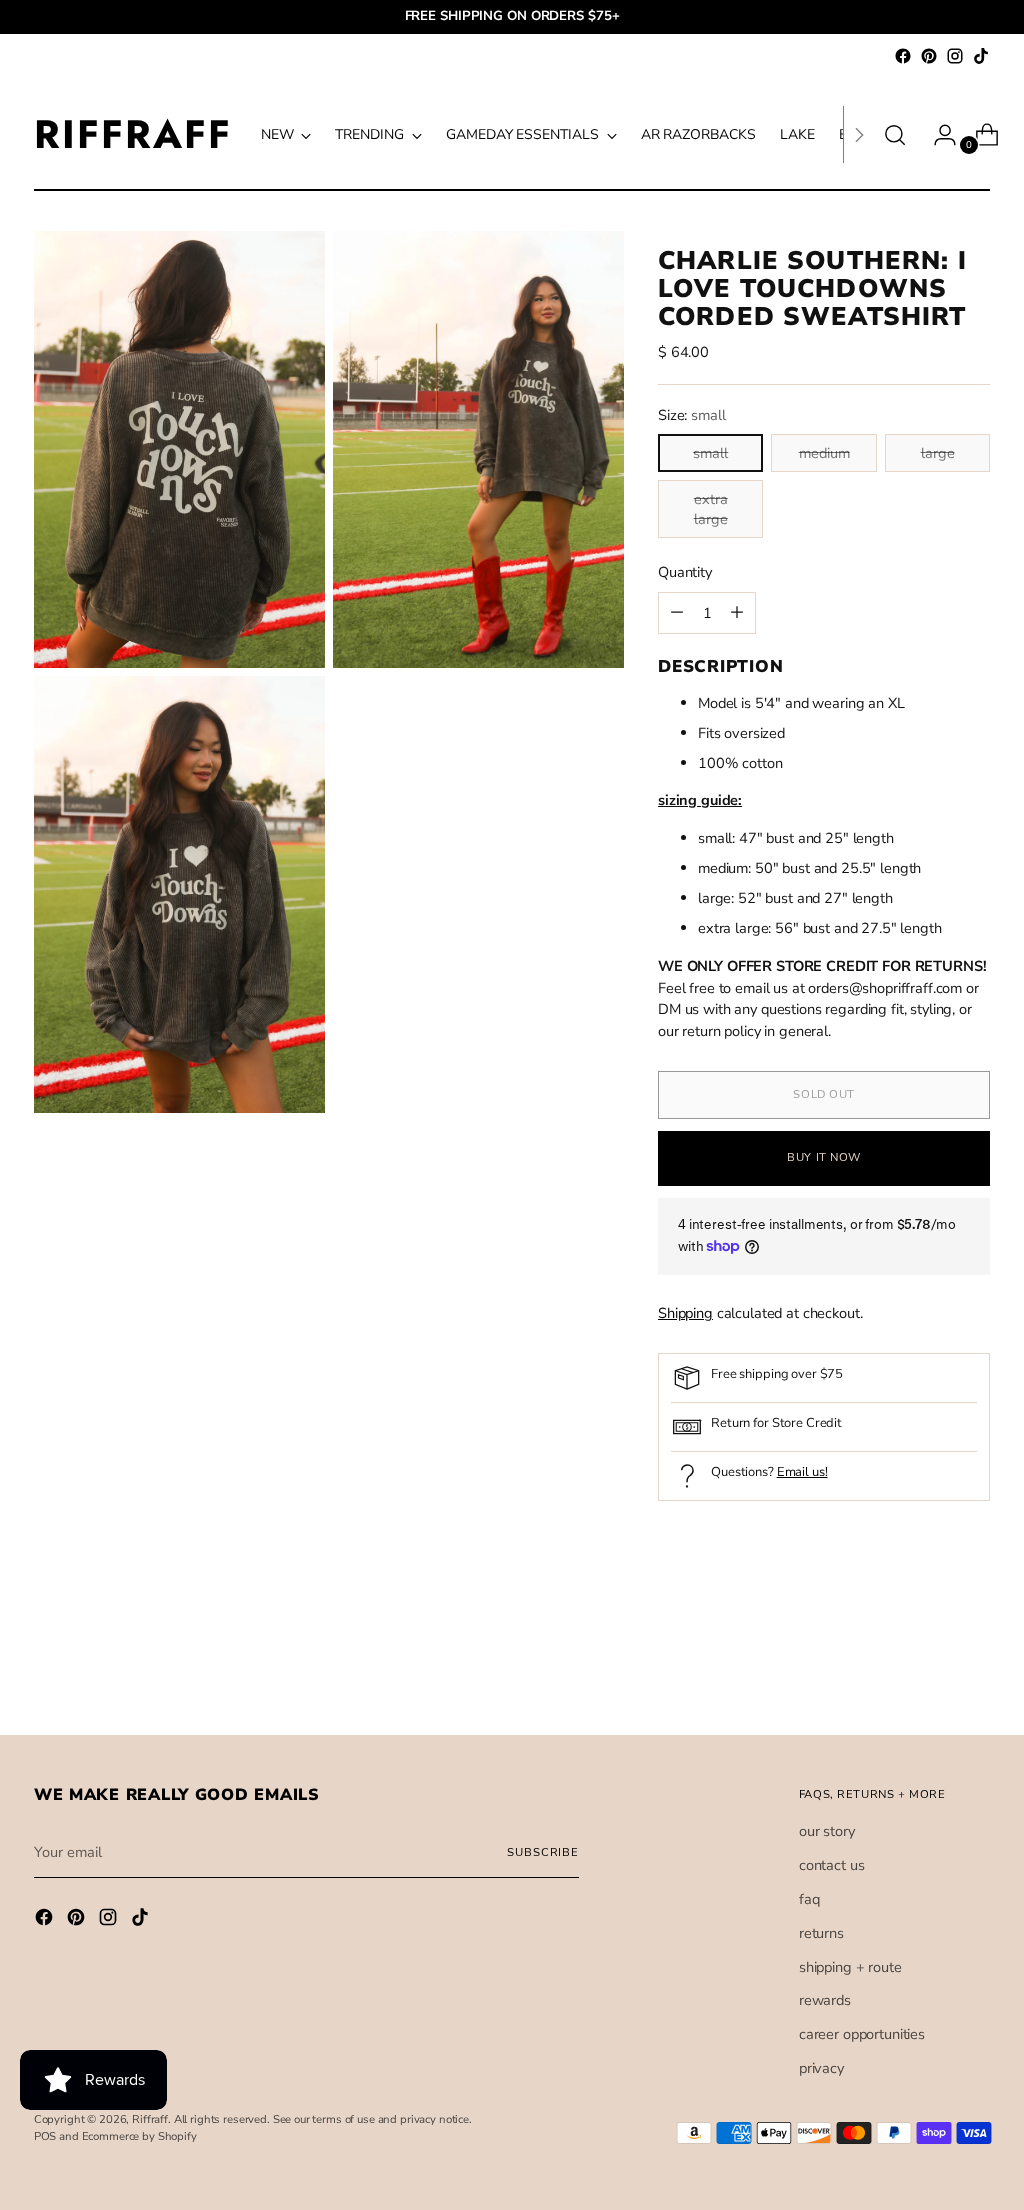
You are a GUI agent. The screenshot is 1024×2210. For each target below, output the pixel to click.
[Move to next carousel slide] (973, 1666)
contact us (832, 1865)
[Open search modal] (895, 135)
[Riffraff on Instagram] (955, 56)
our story (827, 1831)
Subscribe (543, 1852)
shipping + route (850, 1967)
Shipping (685, 1313)
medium (824, 453)
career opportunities (862, 2034)
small (710, 453)
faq (809, 1899)
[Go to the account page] (937, 135)
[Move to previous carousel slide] (927, 1667)
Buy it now (824, 1157)
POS (45, 2136)
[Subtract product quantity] (737, 613)
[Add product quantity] (677, 613)
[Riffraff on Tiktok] (981, 56)
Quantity (685, 572)
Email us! (802, 1472)
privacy (821, 2068)
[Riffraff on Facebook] (903, 56)
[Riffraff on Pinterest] (929, 56)
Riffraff (150, 2119)
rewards (825, 2000)
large (938, 453)
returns (821, 1933)
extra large (711, 509)
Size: (691, 415)
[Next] (859, 134)
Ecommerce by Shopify (139, 2136)
